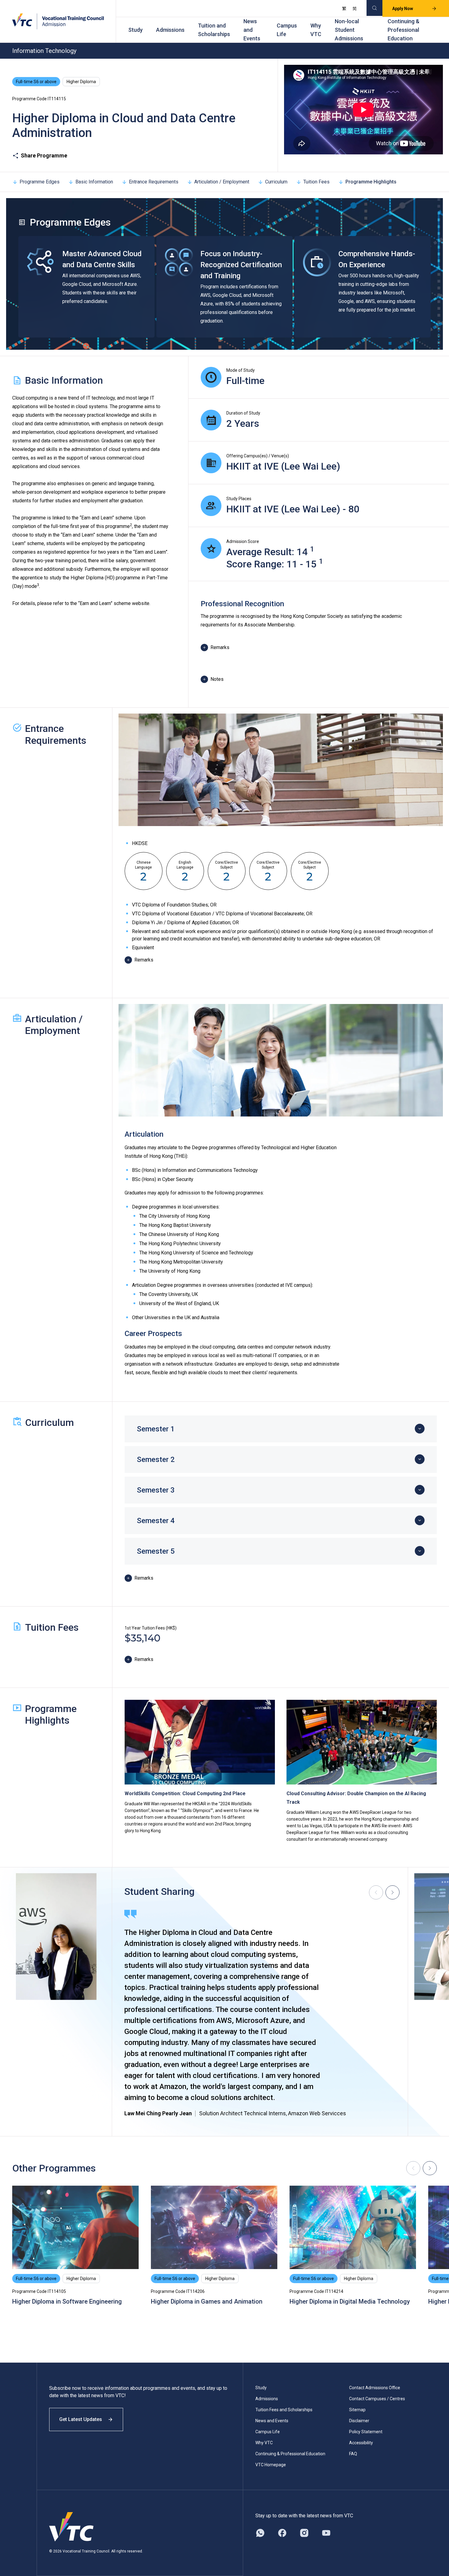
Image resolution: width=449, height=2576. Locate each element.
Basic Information (94, 182)
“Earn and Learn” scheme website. (114, 603)
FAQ (353, 2454)
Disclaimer (359, 2421)
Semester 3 (156, 1490)
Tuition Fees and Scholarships (284, 2410)
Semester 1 (156, 1429)
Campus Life (287, 30)
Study (135, 30)
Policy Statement (366, 2432)
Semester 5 (156, 1551)
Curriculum (276, 182)
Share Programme (44, 155)
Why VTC (316, 30)
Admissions (170, 30)
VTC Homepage (271, 2465)
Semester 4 (156, 1521)
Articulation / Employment (222, 182)
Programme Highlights (371, 182)
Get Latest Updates (81, 2419)
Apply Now (403, 9)
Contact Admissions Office (375, 2388)
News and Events (252, 30)
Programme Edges (40, 182)
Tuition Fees (316, 182)
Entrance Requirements (154, 182)
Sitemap (357, 2410)
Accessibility (361, 2443)
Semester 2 (156, 1460)
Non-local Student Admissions (349, 30)
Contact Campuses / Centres (377, 2399)
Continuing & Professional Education (403, 30)
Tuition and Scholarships (214, 30)
